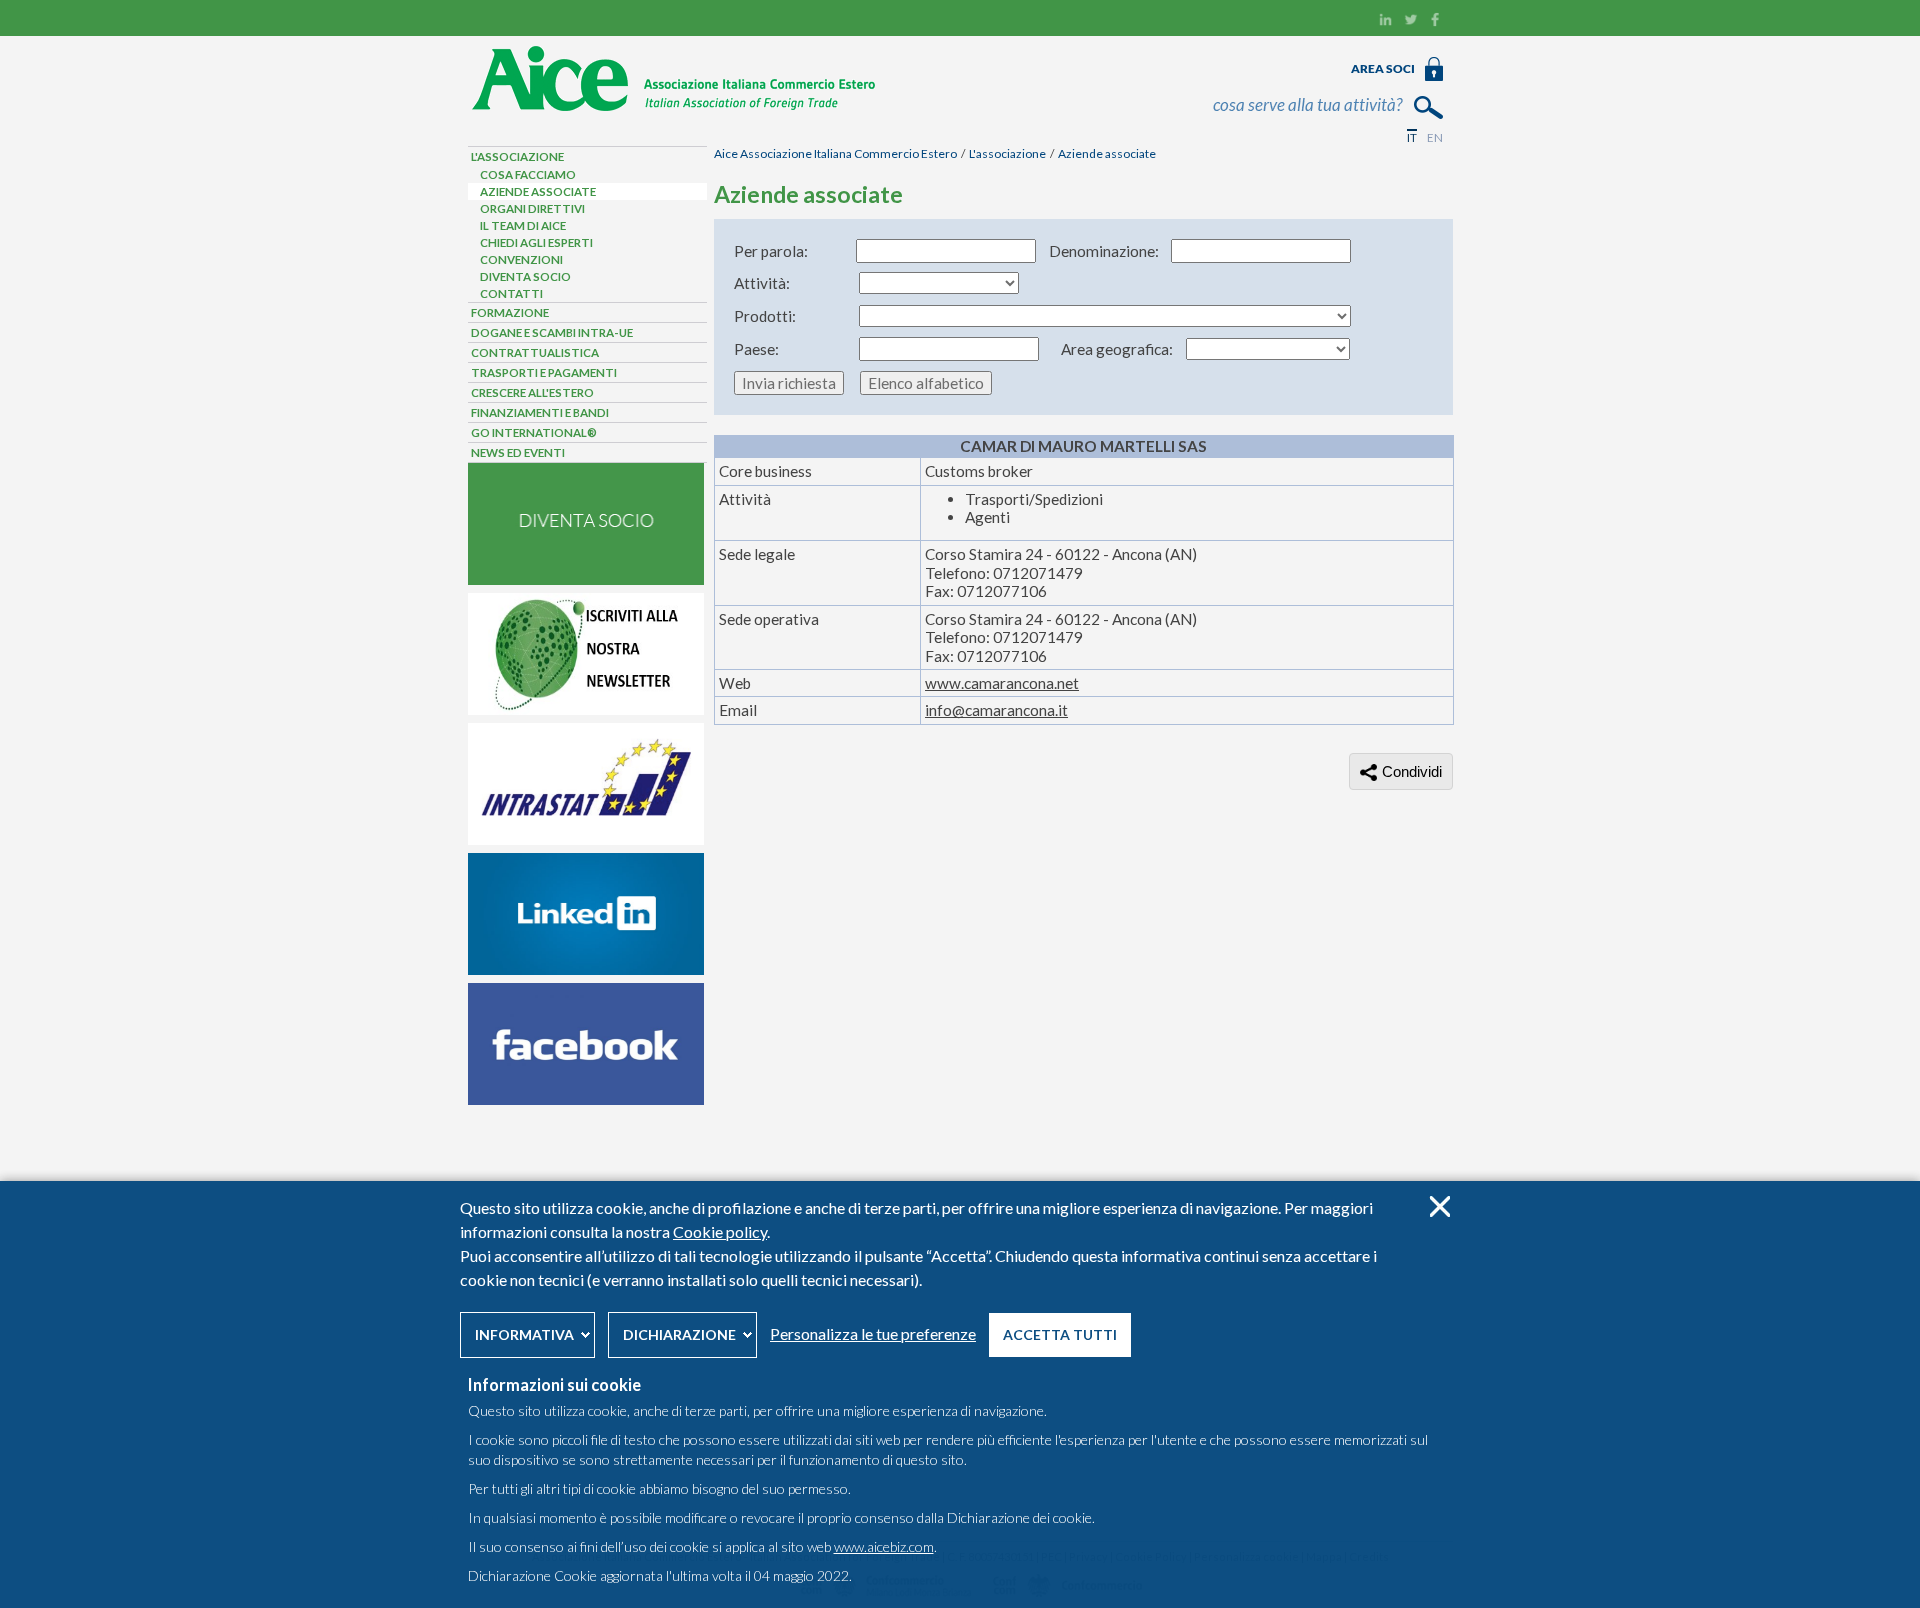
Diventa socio (525, 276)
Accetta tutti (1060, 1334)
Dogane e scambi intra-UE (552, 332)
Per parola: (771, 251)
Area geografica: (1117, 349)
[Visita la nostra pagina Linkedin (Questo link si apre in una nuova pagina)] (1385, 22)
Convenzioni (521, 259)
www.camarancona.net (1002, 683)
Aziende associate (1107, 153)
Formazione (510, 312)
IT (1412, 137)
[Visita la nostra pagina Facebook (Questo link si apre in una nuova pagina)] (1435, 22)
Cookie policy (720, 1231)
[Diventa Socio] (586, 580)
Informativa (524, 1334)
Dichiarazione (679, 1334)
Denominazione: (1104, 251)
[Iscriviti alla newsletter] (586, 710)
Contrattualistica (535, 352)
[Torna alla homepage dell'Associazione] (674, 107)
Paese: (756, 349)
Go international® (534, 432)
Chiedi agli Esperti (536, 242)
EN (1435, 137)
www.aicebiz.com (884, 1546)
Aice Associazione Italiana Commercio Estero (835, 153)
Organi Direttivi (532, 208)
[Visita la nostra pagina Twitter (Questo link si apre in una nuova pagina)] (1410, 22)
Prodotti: (765, 316)
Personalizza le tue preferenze (873, 1333)
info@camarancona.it (996, 710)
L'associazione (1007, 153)
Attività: (762, 283)
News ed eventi (518, 452)
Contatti (511, 293)
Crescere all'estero (532, 392)
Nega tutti (1439, 1206)
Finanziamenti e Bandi (540, 412)
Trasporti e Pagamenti (544, 372)
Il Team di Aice (523, 225)
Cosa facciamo (528, 174)
